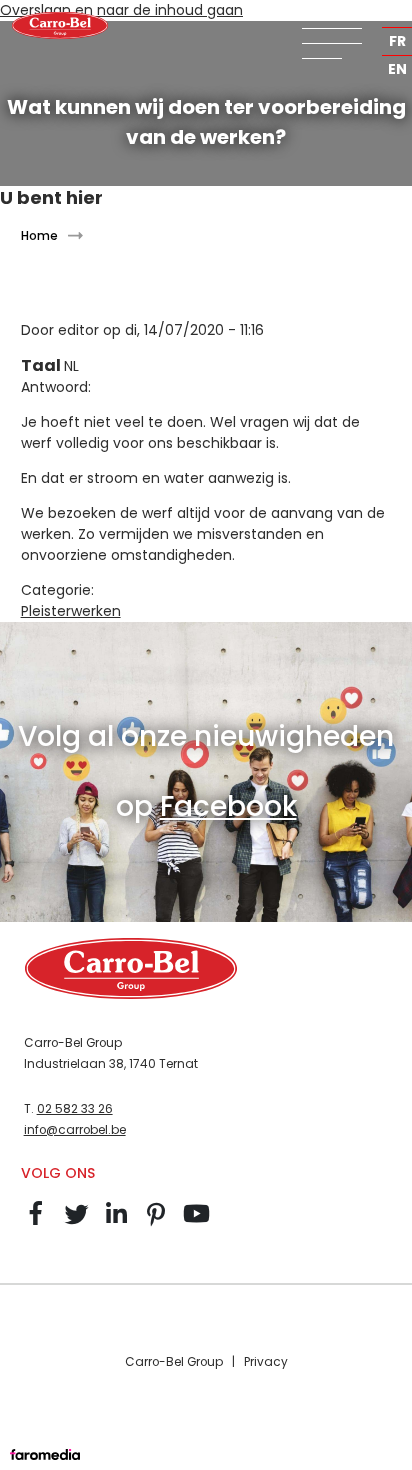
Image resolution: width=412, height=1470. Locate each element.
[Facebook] (36, 1223)
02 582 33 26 (75, 1109)
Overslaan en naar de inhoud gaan (121, 10)
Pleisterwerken (71, 611)
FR (397, 41)
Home (39, 235)
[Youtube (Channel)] (196, 1223)
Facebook (228, 806)
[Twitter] (76, 1223)
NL (397, 13)
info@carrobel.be (75, 1130)
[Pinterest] (156, 1223)
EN (397, 69)
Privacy (266, 1362)
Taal (42, 365)
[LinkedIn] (116, 1223)
